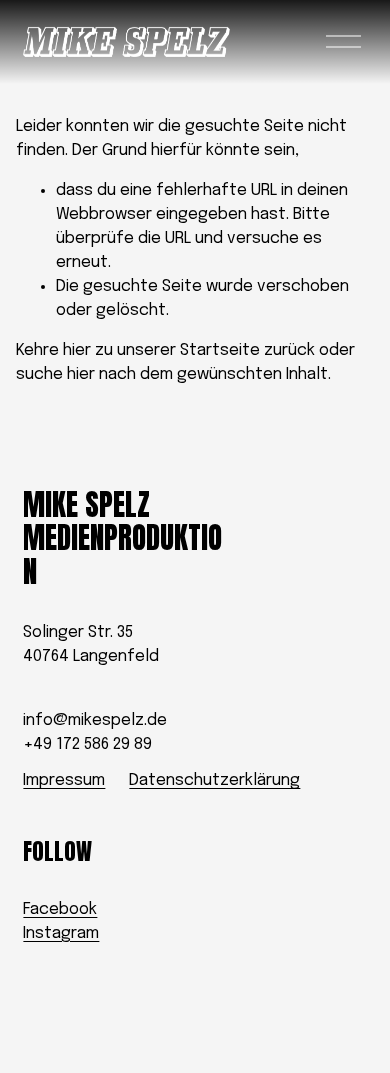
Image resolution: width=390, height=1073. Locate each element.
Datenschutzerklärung (214, 780)
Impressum (64, 780)
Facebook (60, 909)
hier (77, 350)
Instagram (61, 933)
